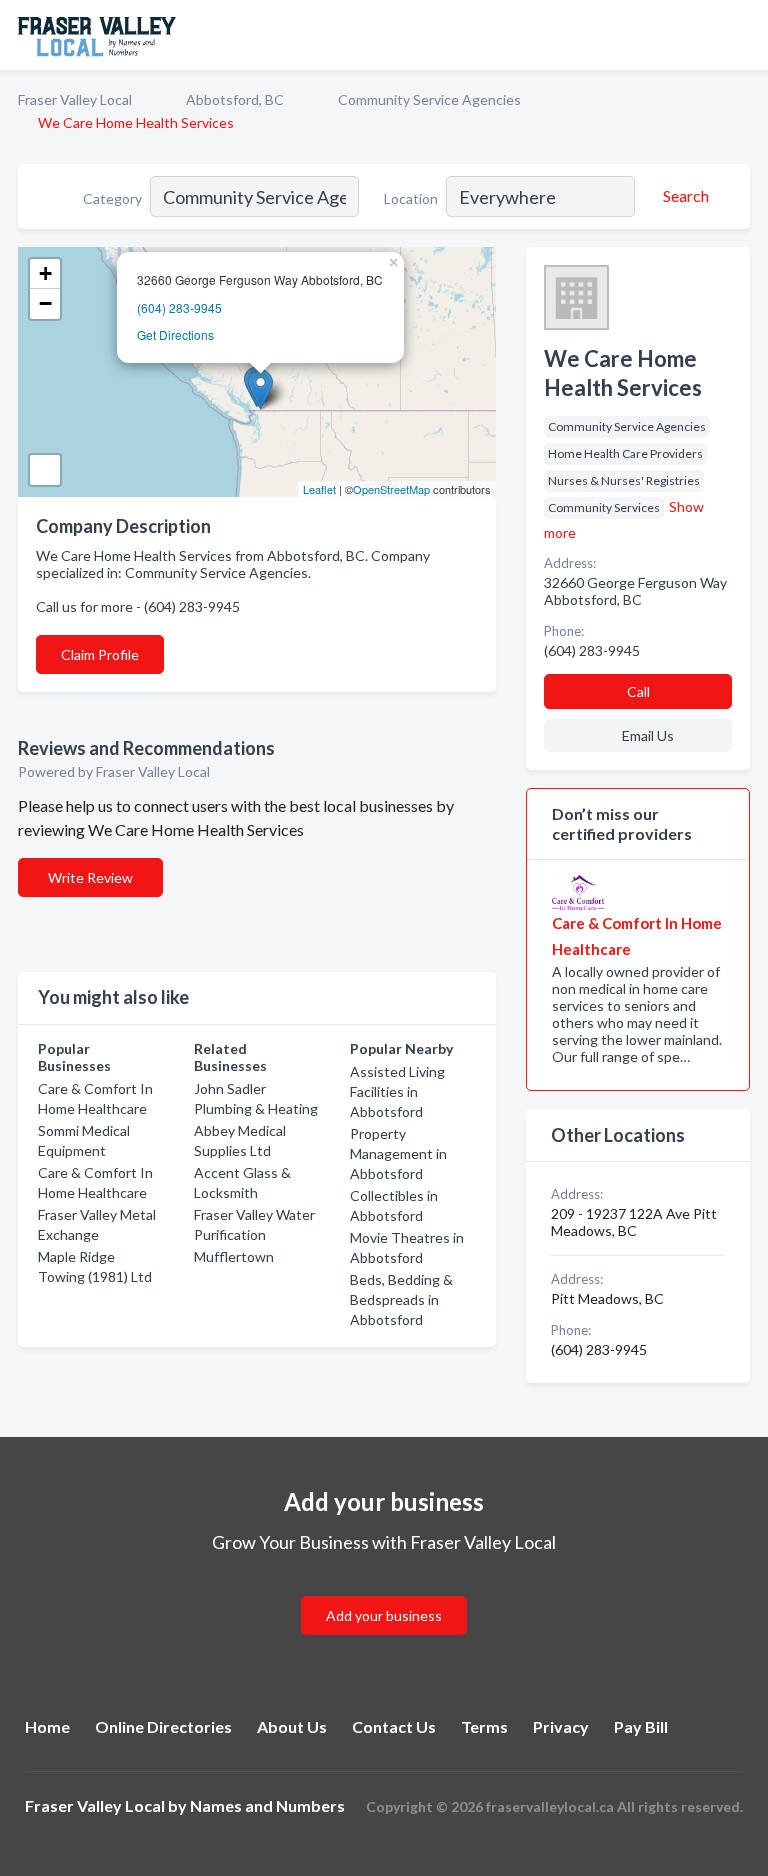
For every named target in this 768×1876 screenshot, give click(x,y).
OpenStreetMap (391, 489)
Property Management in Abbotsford (398, 1153)
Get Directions (175, 334)
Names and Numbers (267, 1805)
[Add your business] (384, 1591)
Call (638, 691)
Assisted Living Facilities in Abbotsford (397, 1091)
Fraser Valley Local (75, 99)
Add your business (384, 1615)
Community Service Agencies (429, 99)
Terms (484, 1726)
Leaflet (319, 489)
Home (47, 1726)
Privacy (561, 1726)
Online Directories (163, 1726)
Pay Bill (641, 1726)
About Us (292, 1726)
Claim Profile (100, 654)
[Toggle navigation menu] (741, 35)
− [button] (45, 303)
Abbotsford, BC (235, 99)
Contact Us (394, 1726)
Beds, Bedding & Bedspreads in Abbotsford (401, 1299)
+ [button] (45, 273)
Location (411, 198)
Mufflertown (234, 1256)
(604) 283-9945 (179, 307)
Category (112, 198)
